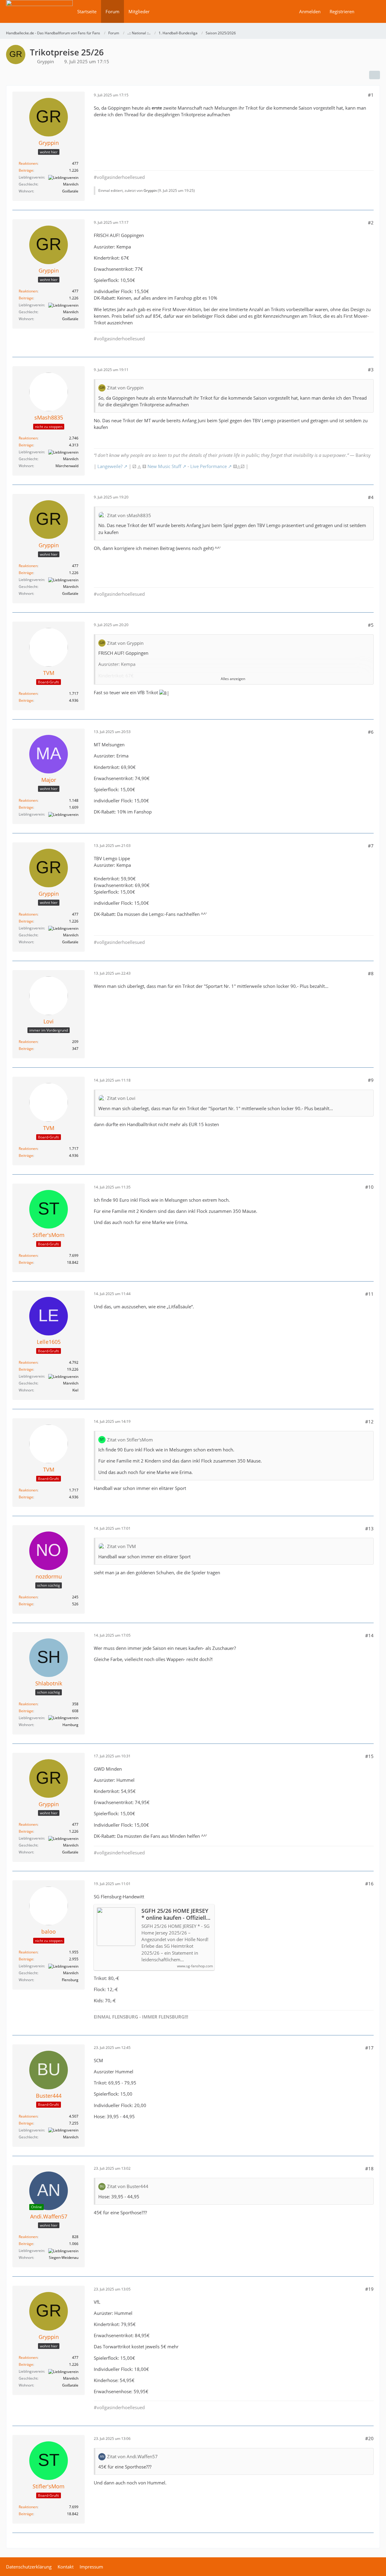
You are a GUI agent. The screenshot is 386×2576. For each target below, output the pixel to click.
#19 (369, 2289)
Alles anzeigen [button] (233, 679)
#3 (371, 370)
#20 (369, 2438)
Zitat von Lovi (121, 1098)
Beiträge (26, 170)
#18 (369, 2169)
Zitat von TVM (122, 1546)
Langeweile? (110, 466)
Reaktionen (28, 163)
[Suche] (369, 11)
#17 (369, 2048)
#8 (371, 973)
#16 (369, 1884)
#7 (371, 846)
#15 (369, 1756)
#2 (371, 223)
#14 (369, 1635)
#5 (371, 625)
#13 (369, 1528)
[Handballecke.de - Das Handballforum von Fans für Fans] (39, 16)
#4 (371, 497)
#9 (371, 1080)
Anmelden (310, 11)
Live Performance (209, 466)
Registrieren (342, 11)
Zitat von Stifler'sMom (130, 1440)
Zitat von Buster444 (128, 2186)
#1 (371, 95)
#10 (369, 1187)
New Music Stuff (164, 466)
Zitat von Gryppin (125, 388)
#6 (371, 732)
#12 (369, 1422)
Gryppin (46, 61)
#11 (369, 1294)
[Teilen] (375, 75)
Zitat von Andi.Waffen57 (132, 2456)
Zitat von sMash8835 (129, 515)
